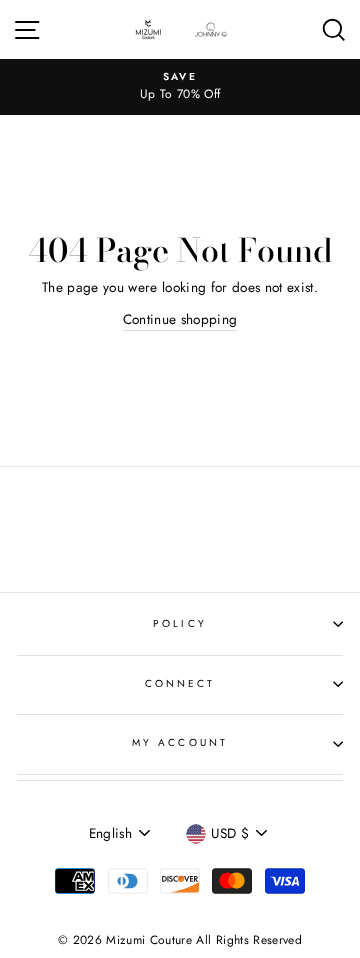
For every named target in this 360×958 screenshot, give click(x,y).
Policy (179, 623)
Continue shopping (180, 319)
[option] (180, 87)
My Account (180, 742)
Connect (180, 683)
